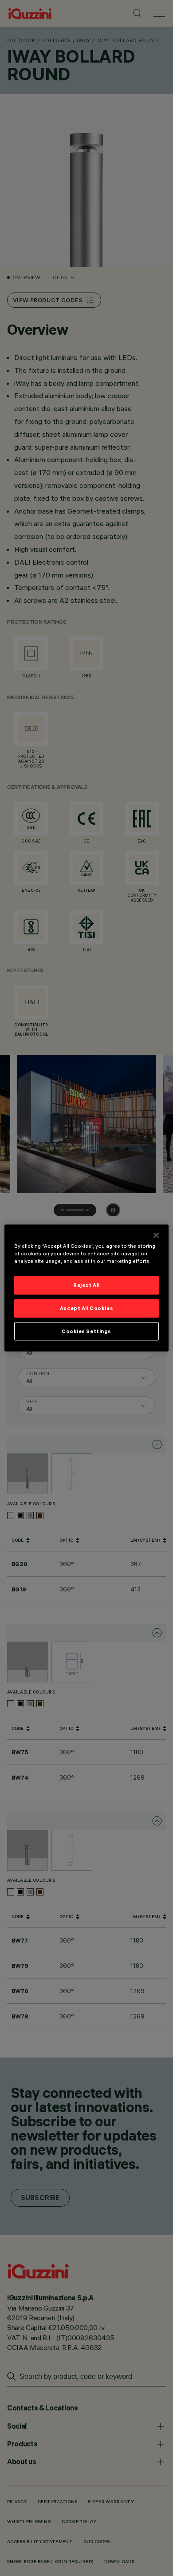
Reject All (86, 1285)
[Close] (156, 1235)
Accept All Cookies (86, 1308)
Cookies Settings (86, 1331)
